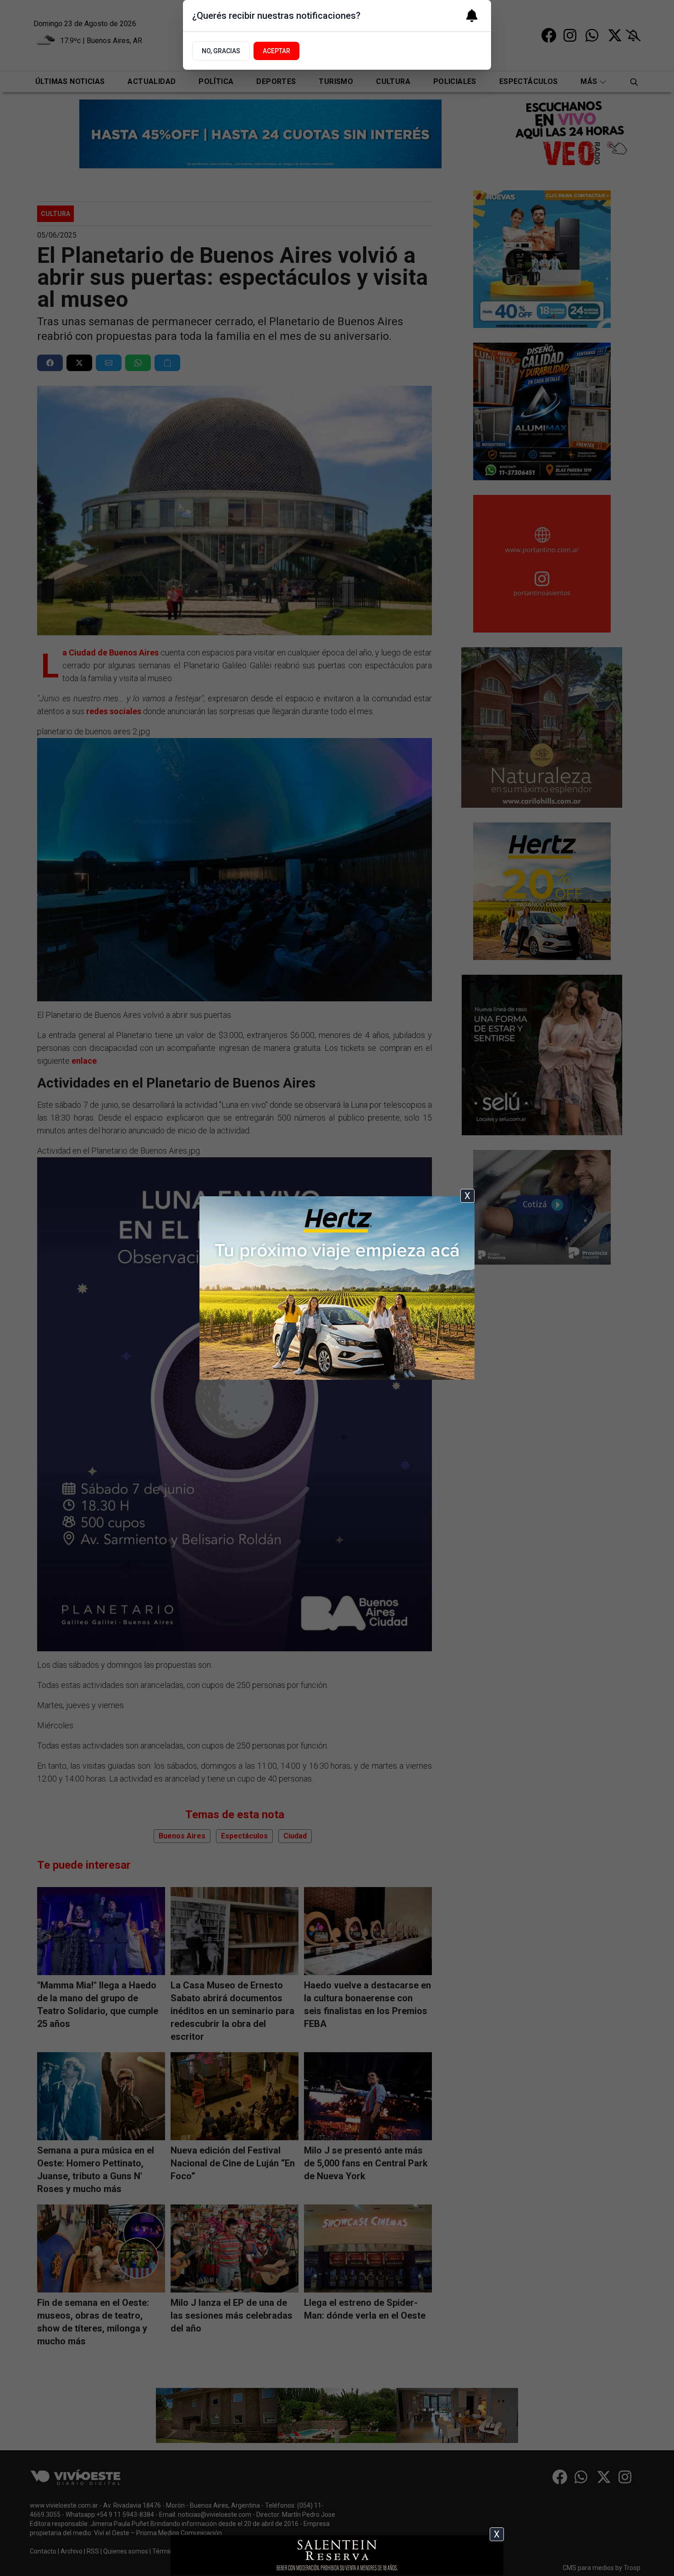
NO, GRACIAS (221, 51)
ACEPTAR (276, 51)
